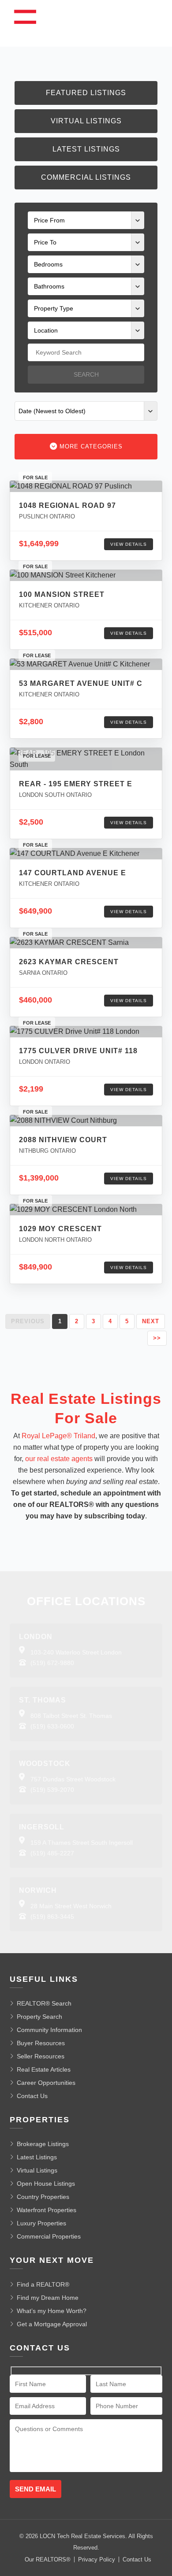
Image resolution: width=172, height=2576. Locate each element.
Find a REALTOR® (43, 2284)
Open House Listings (46, 2184)
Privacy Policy (97, 2559)
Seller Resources (41, 2056)
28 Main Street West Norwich (71, 1906)
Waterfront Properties (47, 2210)
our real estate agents (59, 1459)
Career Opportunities (46, 2083)
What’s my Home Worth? (52, 2311)
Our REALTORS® (48, 2559)
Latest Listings (86, 149)
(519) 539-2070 (52, 1790)
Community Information (49, 2030)
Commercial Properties (49, 2236)
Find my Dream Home (48, 2298)
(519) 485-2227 (52, 1853)
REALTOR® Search (44, 2003)
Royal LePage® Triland (58, 1436)
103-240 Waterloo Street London (76, 1652)
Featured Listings (86, 93)
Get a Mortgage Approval (52, 2324)
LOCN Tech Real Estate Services (82, 2536)
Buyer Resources (41, 2043)
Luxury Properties (41, 2223)
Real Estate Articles (44, 2069)
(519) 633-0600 (52, 1726)
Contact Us (32, 2096)
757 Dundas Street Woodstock (73, 1779)
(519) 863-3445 (52, 1917)
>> (157, 1338)
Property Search (39, 2017)
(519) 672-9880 (52, 1663)
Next (151, 1321)
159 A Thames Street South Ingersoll (82, 1843)
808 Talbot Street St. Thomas (71, 1716)
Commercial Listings (86, 177)
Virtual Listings (86, 121)
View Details (129, 544)
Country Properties (43, 2197)
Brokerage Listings (43, 2144)
